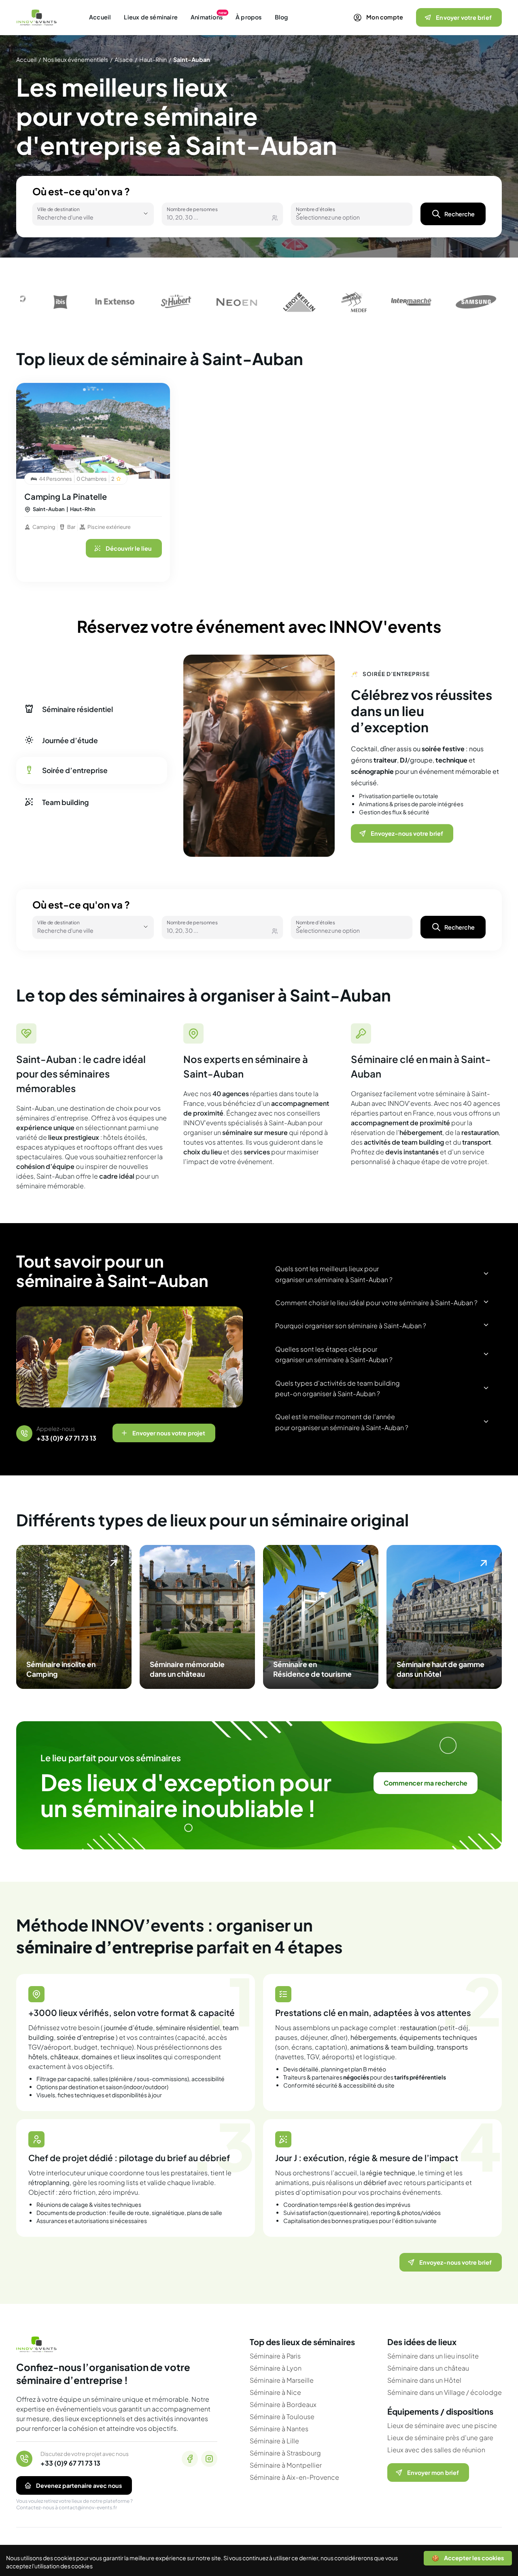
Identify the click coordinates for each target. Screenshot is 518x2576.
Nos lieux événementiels (75, 59)
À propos (249, 17)
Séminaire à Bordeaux (283, 2404)
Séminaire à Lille (274, 2441)
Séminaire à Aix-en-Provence (294, 2477)
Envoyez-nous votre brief (407, 825)
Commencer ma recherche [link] (426, 1783)
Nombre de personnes (192, 208)
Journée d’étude (70, 740)
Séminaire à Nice (275, 2392)
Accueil (100, 17)
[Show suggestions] (146, 213)
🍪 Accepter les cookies (468, 2558)
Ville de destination (58, 208)
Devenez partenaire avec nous (79, 2485)
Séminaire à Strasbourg (285, 2453)
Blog (281, 17)
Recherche (460, 214)
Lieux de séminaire (151, 17)
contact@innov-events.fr (88, 2507)
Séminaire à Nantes (279, 2429)
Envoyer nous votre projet (169, 1433)
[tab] (84, 390)
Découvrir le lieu (129, 548)
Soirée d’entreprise (75, 771)
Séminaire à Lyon (276, 2368)
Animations (207, 17)
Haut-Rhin (153, 59)
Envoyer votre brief (464, 17)
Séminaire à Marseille (282, 2380)
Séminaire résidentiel (77, 709)
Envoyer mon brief (433, 2472)
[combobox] (82, 217)
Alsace (124, 59)
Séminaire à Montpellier (286, 2465)
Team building (66, 801)
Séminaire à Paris (275, 2356)
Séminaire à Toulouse (282, 2416)
